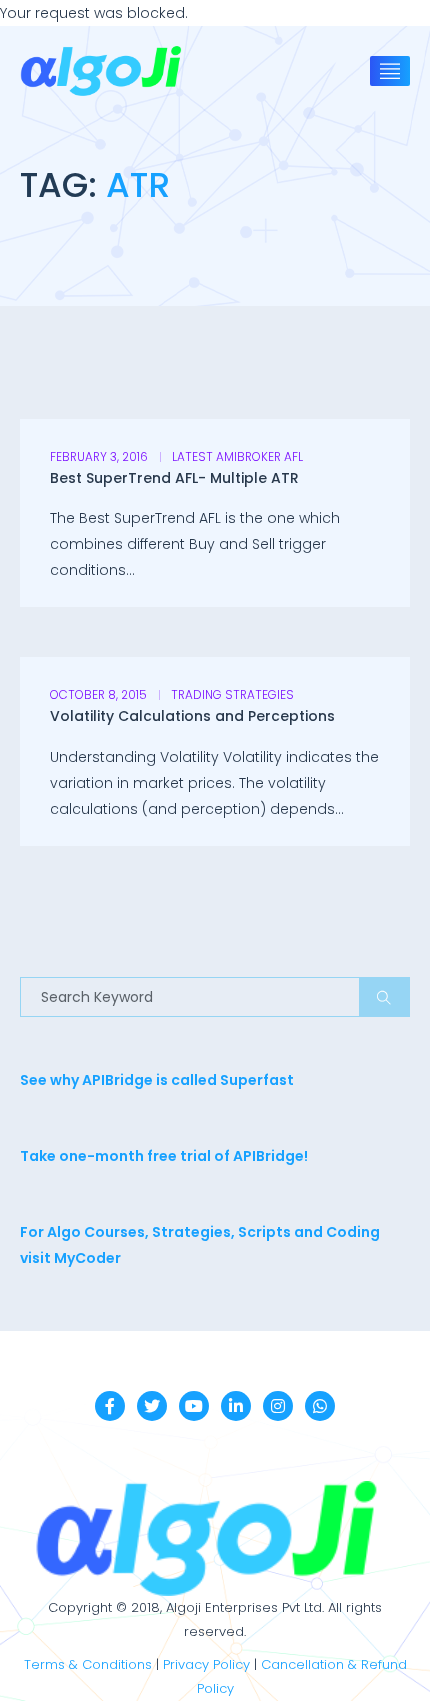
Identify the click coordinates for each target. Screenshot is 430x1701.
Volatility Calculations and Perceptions (192, 716)
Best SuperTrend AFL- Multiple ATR (174, 478)
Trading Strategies (232, 695)
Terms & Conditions (88, 1664)
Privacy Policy (206, 1664)
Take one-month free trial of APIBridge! (164, 1156)
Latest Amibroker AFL (237, 457)
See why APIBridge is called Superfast (157, 1080)
